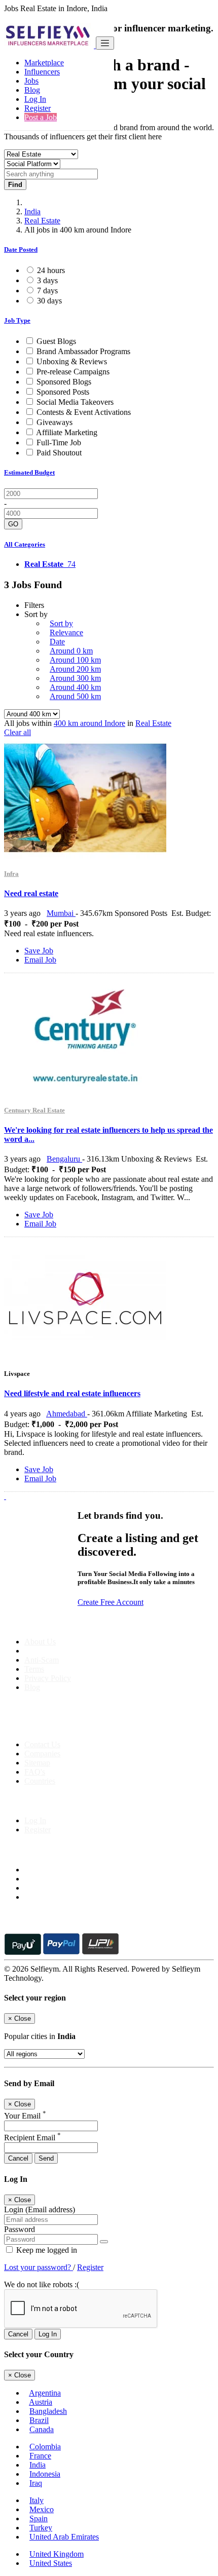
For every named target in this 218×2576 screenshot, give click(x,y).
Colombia (45, 2447)
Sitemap (37, 1763)
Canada (42, 2429)
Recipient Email (32, 2138)
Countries (40, 1781)
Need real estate (31, 893)
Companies (42, 1754)
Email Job (40, 960)
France (40, 2456)
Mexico (42, 2509)
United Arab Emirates (64, 2537)
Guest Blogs (56, 341)
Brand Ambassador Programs (83, 351)
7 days (47, 291)
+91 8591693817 (81, 1727)
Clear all (17, 732)
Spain (39, 2519)
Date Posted (21, 249)
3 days (47, 280)
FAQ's (35, 1772)
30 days (49, 301)
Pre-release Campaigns (73, 372)
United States (51, 2563)
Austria (41, 2402)
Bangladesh (48, 2411)
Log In (35, 99)
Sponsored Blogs (64, 382)
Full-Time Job (59, 443)
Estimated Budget (29, 472)
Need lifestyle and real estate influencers (72, 1393)
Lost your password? (39, 2267)
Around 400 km (75, 687)
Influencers (42, 72)
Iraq (36, 2483)
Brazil (39, 2420)
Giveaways (55, 422)
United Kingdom (57, 2554)
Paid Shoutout (59, 453)
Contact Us (42, 1744)
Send (46, 2158)
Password (20, 2229)
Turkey (41, 2528)
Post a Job (41, 117)
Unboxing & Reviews (72, 361)
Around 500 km (75, 696)
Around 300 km (75, 678)
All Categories (25, 544)
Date (57, 642)
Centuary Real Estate (34, 1110)
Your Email (25, 2116)
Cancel (18, 2158)
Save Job (39, 951)
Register (38, 108)
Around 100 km (75, 660)
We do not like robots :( (42, 2284)
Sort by (61, 623)
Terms (34, 1669)
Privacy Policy (48, 1678)
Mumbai (61, 913)
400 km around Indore (89, 723)
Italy (37, 2500)
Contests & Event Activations (84, 412)
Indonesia (45, 2474)
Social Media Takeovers (75, 402)
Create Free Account (111, 1602)
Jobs (31, 81)
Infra (11, 874)
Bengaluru (64, 1159)
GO (13, 524)
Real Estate (42, 221)
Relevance (66, 632)
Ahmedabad (67, 1414)
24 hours (51, 270)
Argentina (45, 2393)
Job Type (17, 320)
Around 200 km (75, 669)
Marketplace (44, 63)
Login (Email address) (40, 2209)
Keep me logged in (46, 2250)
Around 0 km (71, 651)
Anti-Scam (42, 1660)
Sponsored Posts (63, 392)
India (32, 212)
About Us (40, 1642)
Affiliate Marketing (67, 432)
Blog (32, 90)
